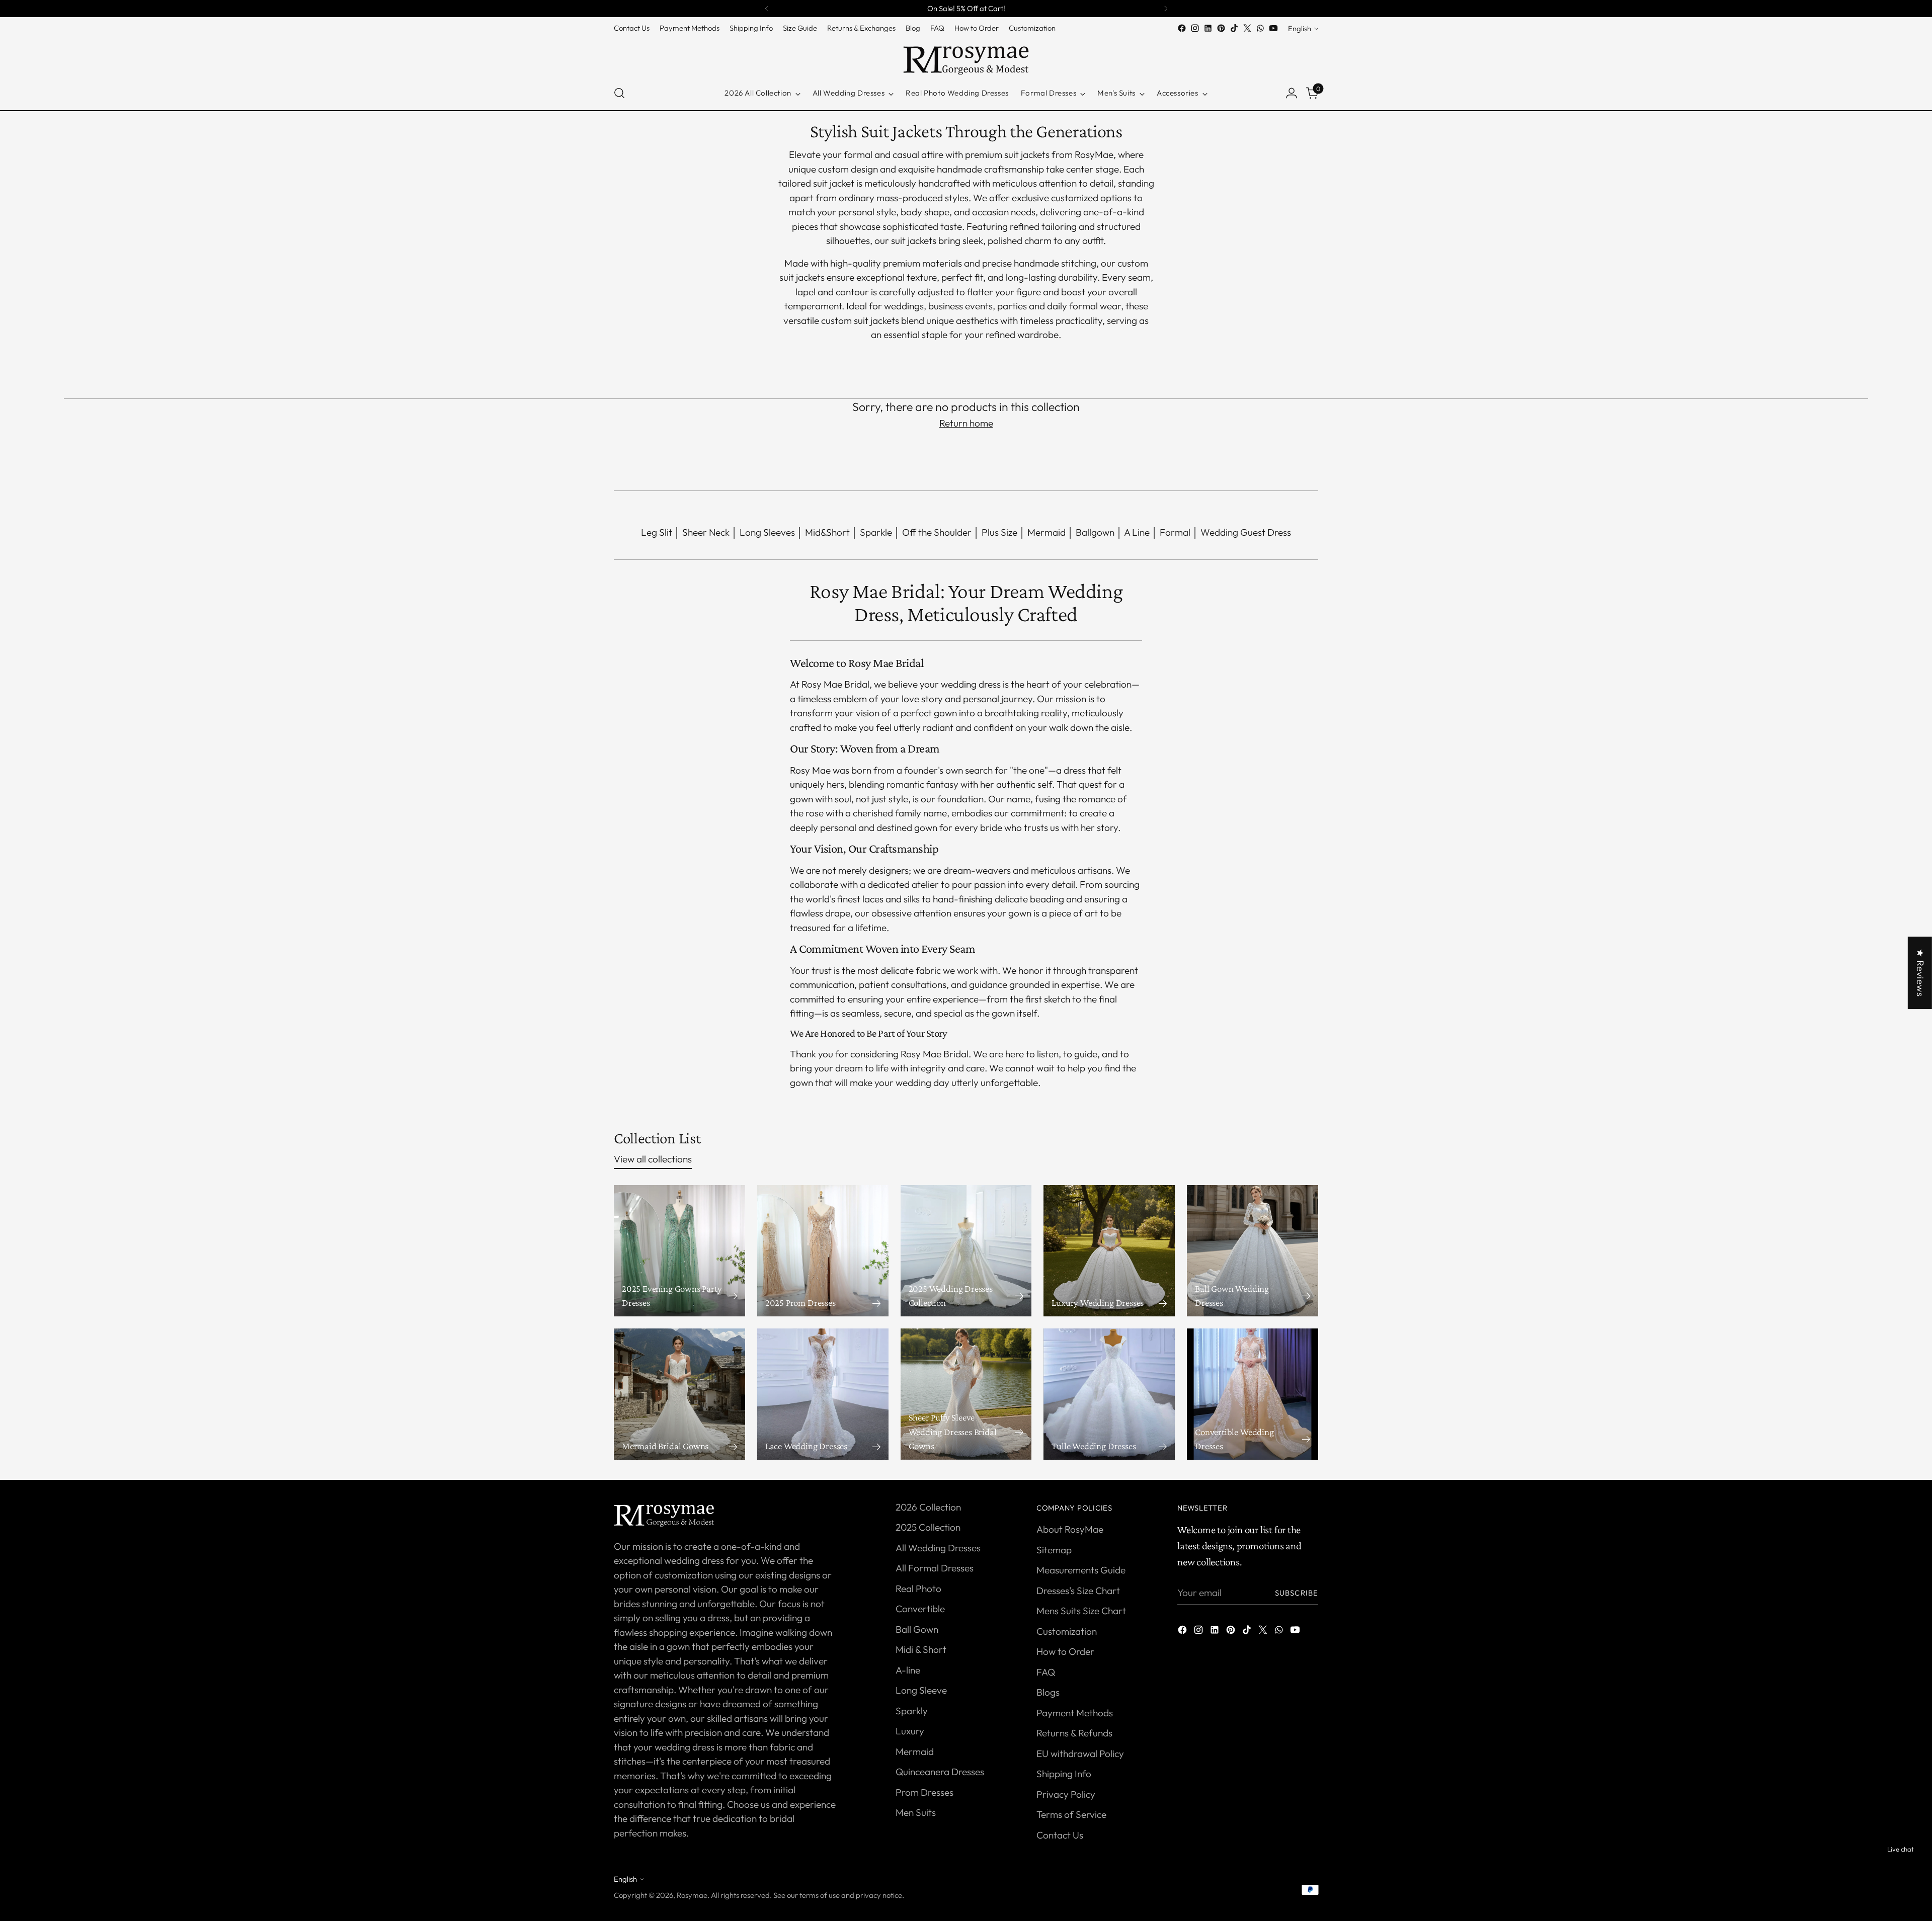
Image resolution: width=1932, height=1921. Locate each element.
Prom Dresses (924, 1792)
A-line (908, 1670)
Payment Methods (1075, 1713)
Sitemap (1054, 1550)
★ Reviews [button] (1920, 973)
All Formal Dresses (935, 1568)
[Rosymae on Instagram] (1195, 28)
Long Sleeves (767, 532)
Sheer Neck (706, 532)
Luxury (910, 1731)
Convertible (920, 1609)
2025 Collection (928, 1527)
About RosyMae (1070, 1529)
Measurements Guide (1081, 1570)
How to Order (1065, 1651)
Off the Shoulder (937, 532)
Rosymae (692, 1895)
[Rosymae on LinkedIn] (1208, 28)
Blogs (1048, 1692)
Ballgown (1095, 532)
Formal (1175, 532)
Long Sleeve (921, 1690)
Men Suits (916, 1812)
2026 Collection (928, 1507)
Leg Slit (657, 532)
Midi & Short (921, 1649)
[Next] (1166, 9)
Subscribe (1297, 1593)
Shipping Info (1064, 1774)
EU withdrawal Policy (1080, 1753)
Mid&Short (827, 532)
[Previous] (767, 9)
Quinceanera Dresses (940, 1772)
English (1300, 28)
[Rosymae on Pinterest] (1221, 28)
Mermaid (1046, 532)
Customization (1067, 1631)
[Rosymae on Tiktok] (1234, 28)
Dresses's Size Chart (1078, 1591)
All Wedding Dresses (938, 1548)
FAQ (1046, 1672)
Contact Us (1060, 1835)
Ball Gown (917, 1629)
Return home (966, 423)
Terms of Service (1071, 1814)
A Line (1137, 532)
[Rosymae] (966, 56)
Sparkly (912, 1711)
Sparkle (876, 532)
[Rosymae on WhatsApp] (1260, 28)
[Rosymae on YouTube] (1273, 28)
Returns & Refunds (1074, 1733)
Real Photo (918, 1589)
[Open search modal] (619, 93)
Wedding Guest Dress (1246, 532)
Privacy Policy (1066, 1794)
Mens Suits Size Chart (1081, 1611)
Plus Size (999, 532)
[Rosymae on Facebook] (1182, 28)
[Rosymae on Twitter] (1247, 28)
